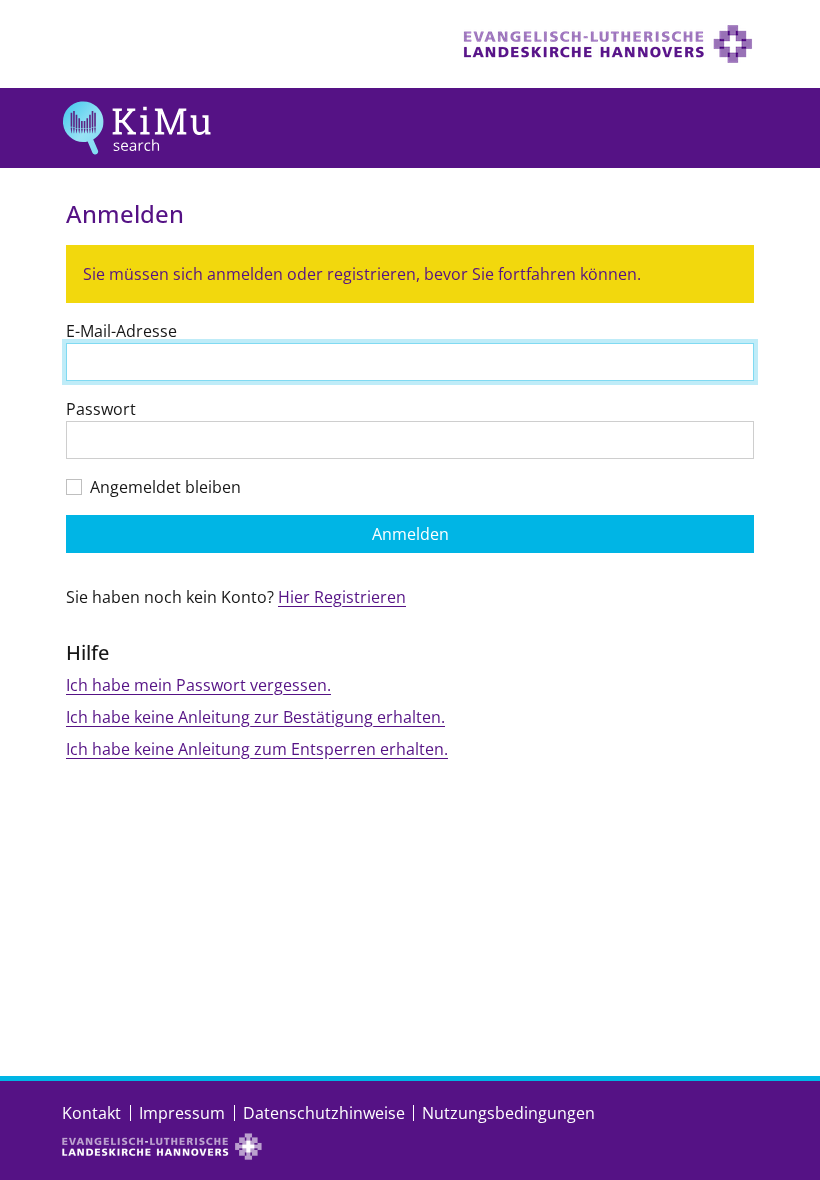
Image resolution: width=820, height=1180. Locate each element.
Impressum (182, 1113)
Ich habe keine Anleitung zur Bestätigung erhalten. (255, 717)
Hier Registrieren (342, 597)
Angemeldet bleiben (165, 487)
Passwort (101, 409)
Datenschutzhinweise (324, 1113)
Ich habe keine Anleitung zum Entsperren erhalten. (257, 749)
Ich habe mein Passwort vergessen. (198, 685)
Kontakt (91, 1113)
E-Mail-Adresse (121, 331)
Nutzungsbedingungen (508, 1113)
